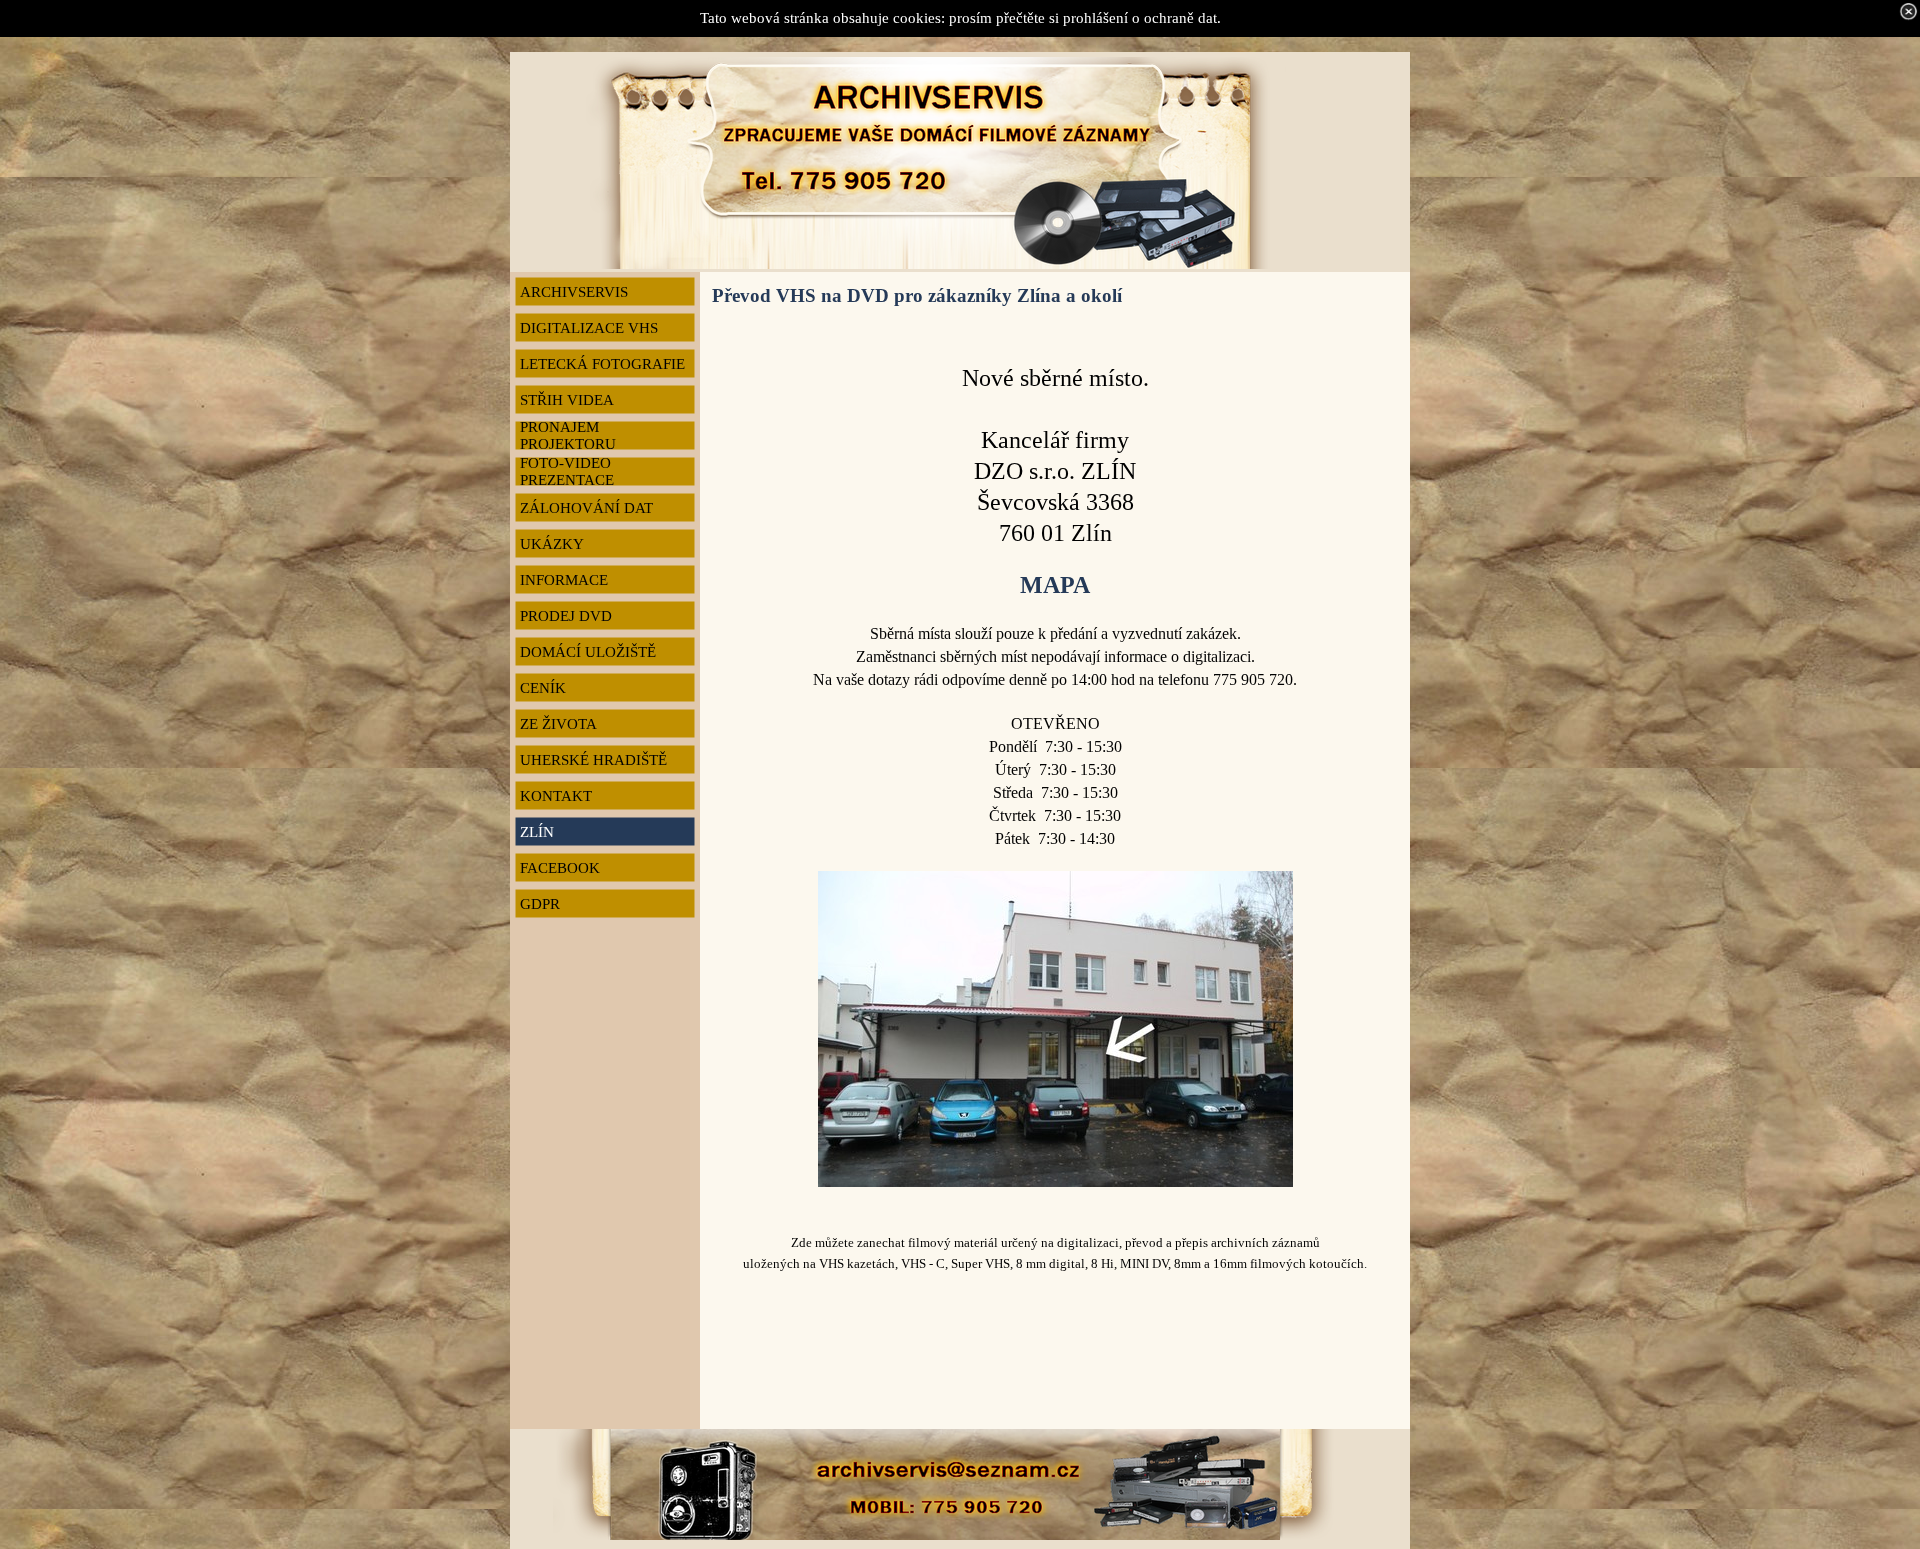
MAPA (1055, 585)
